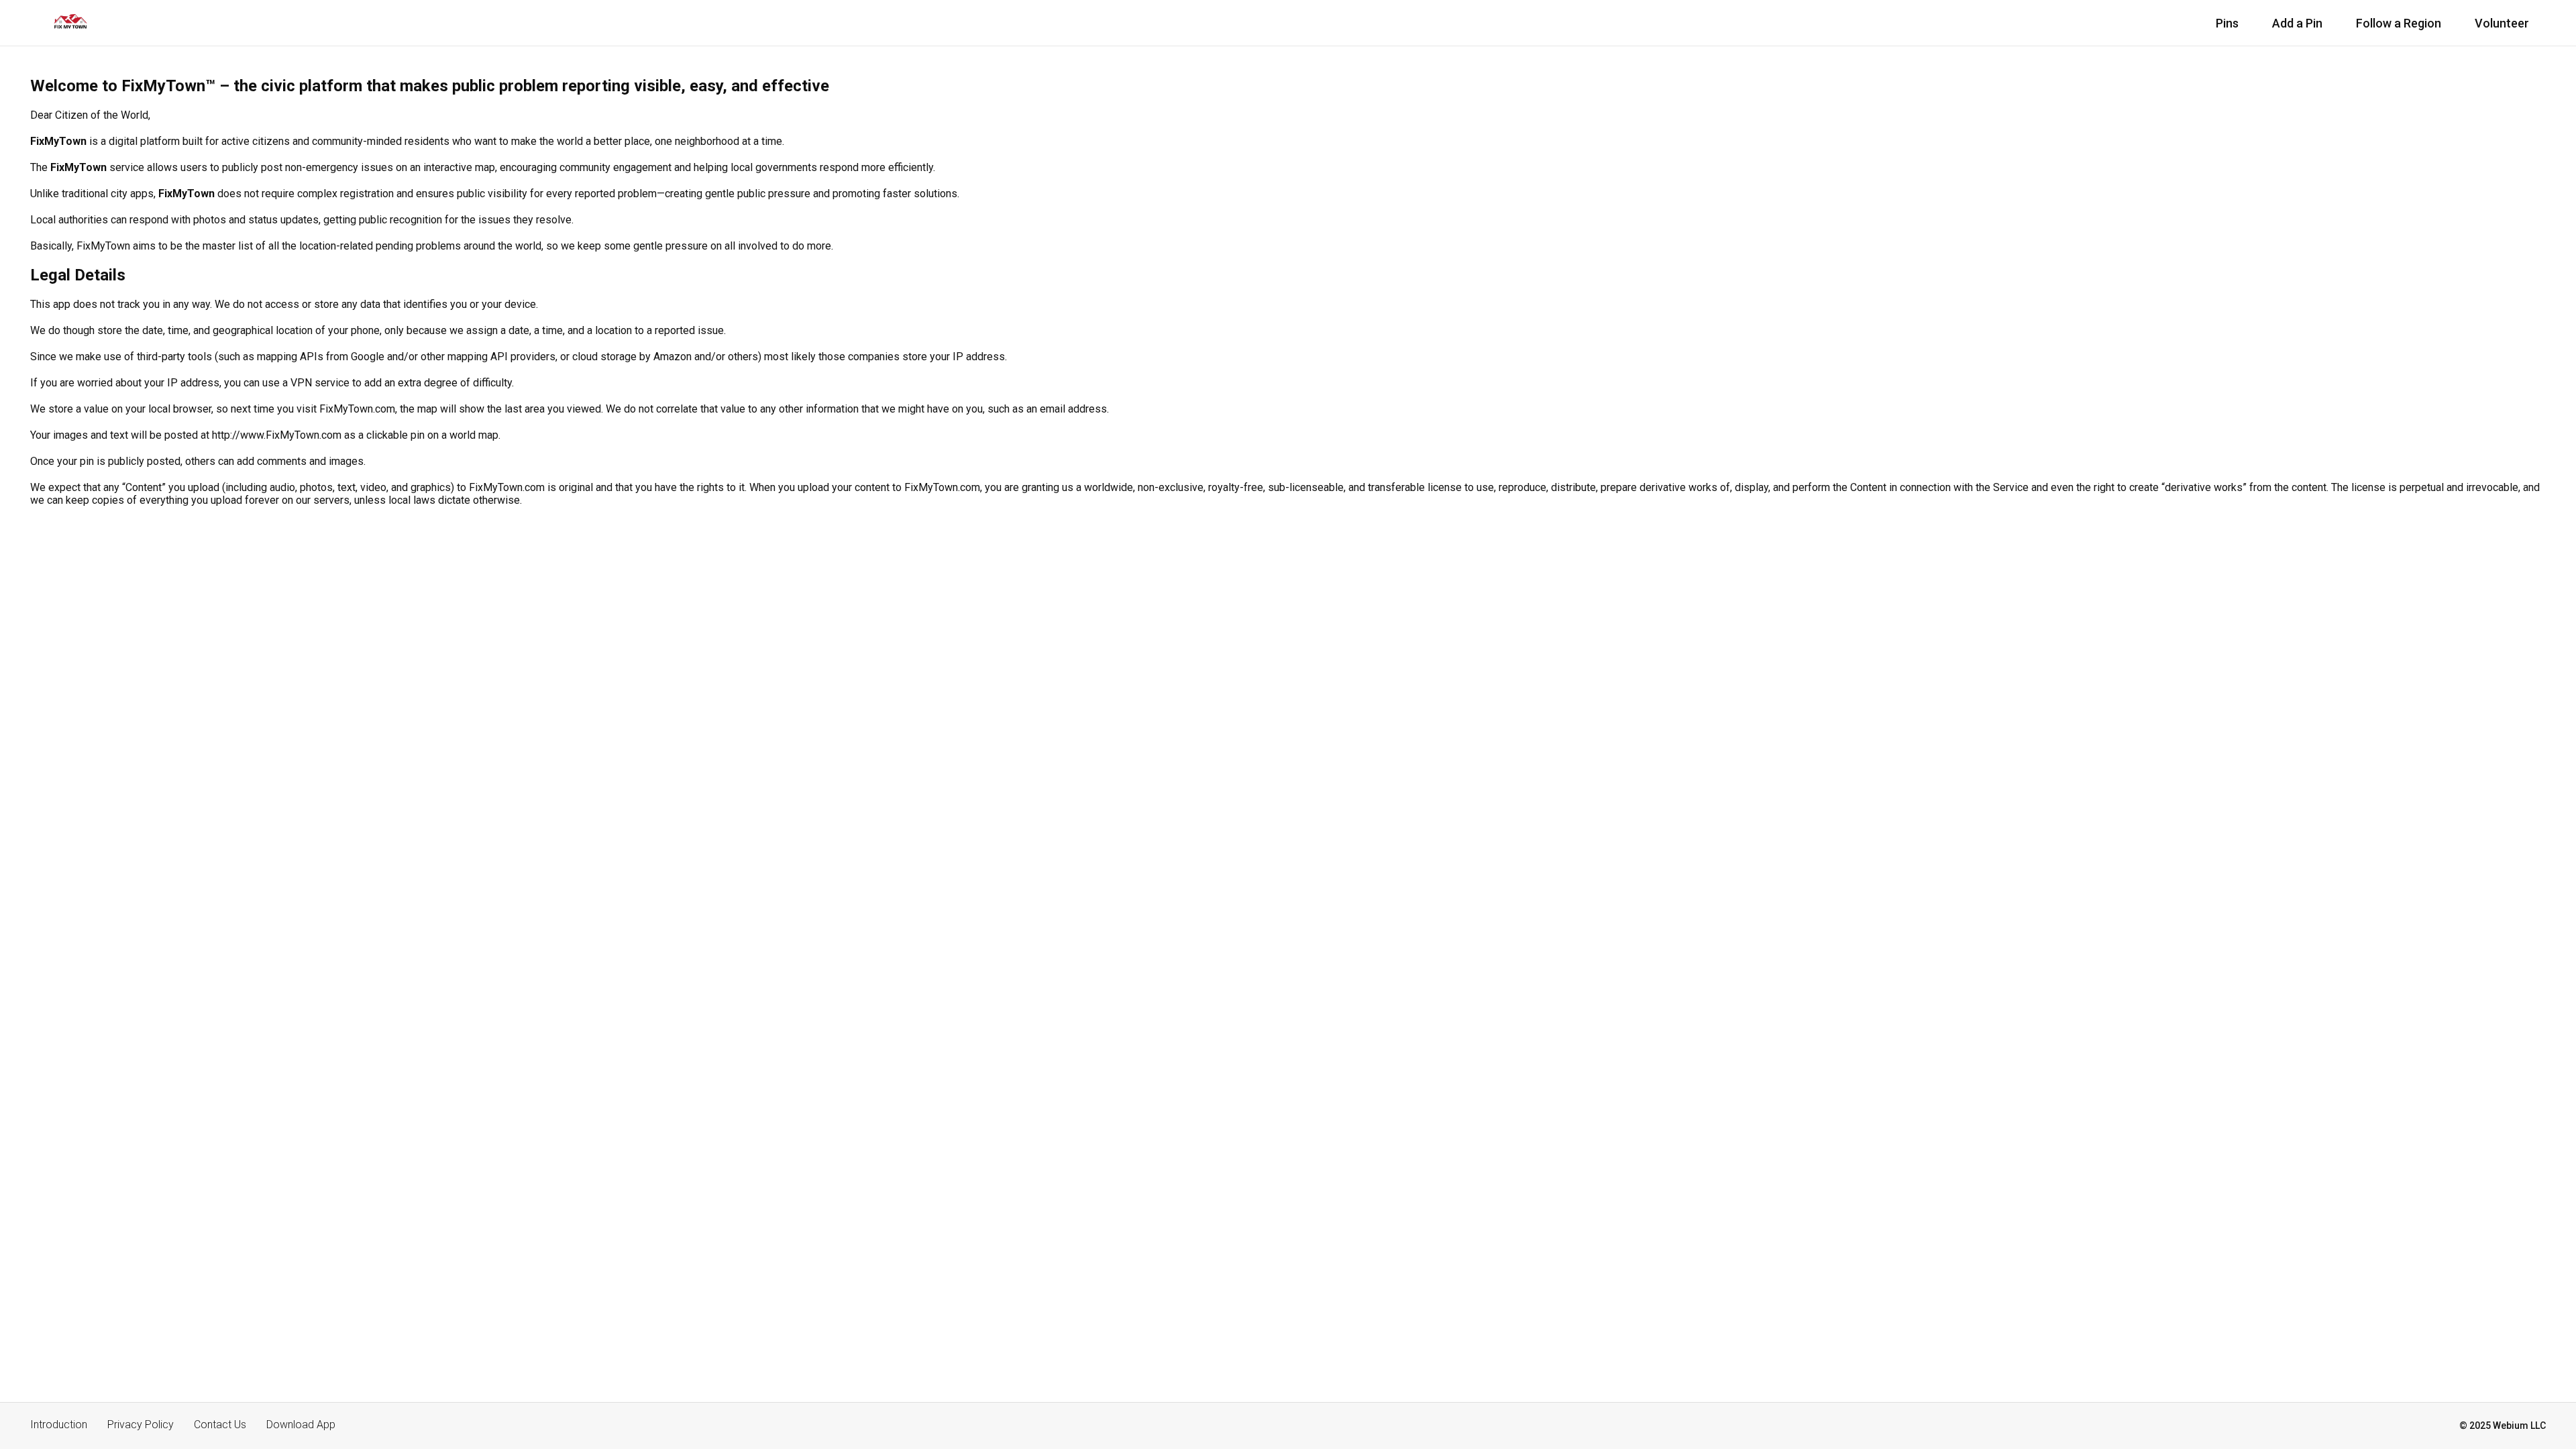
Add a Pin (2297, 23)
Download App (301, 1425)
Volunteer (2502, 23)
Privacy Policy (141, 1425)
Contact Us (220, 1425)
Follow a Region (2399, 23)
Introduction (59, 1425)
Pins (2227, 23)
